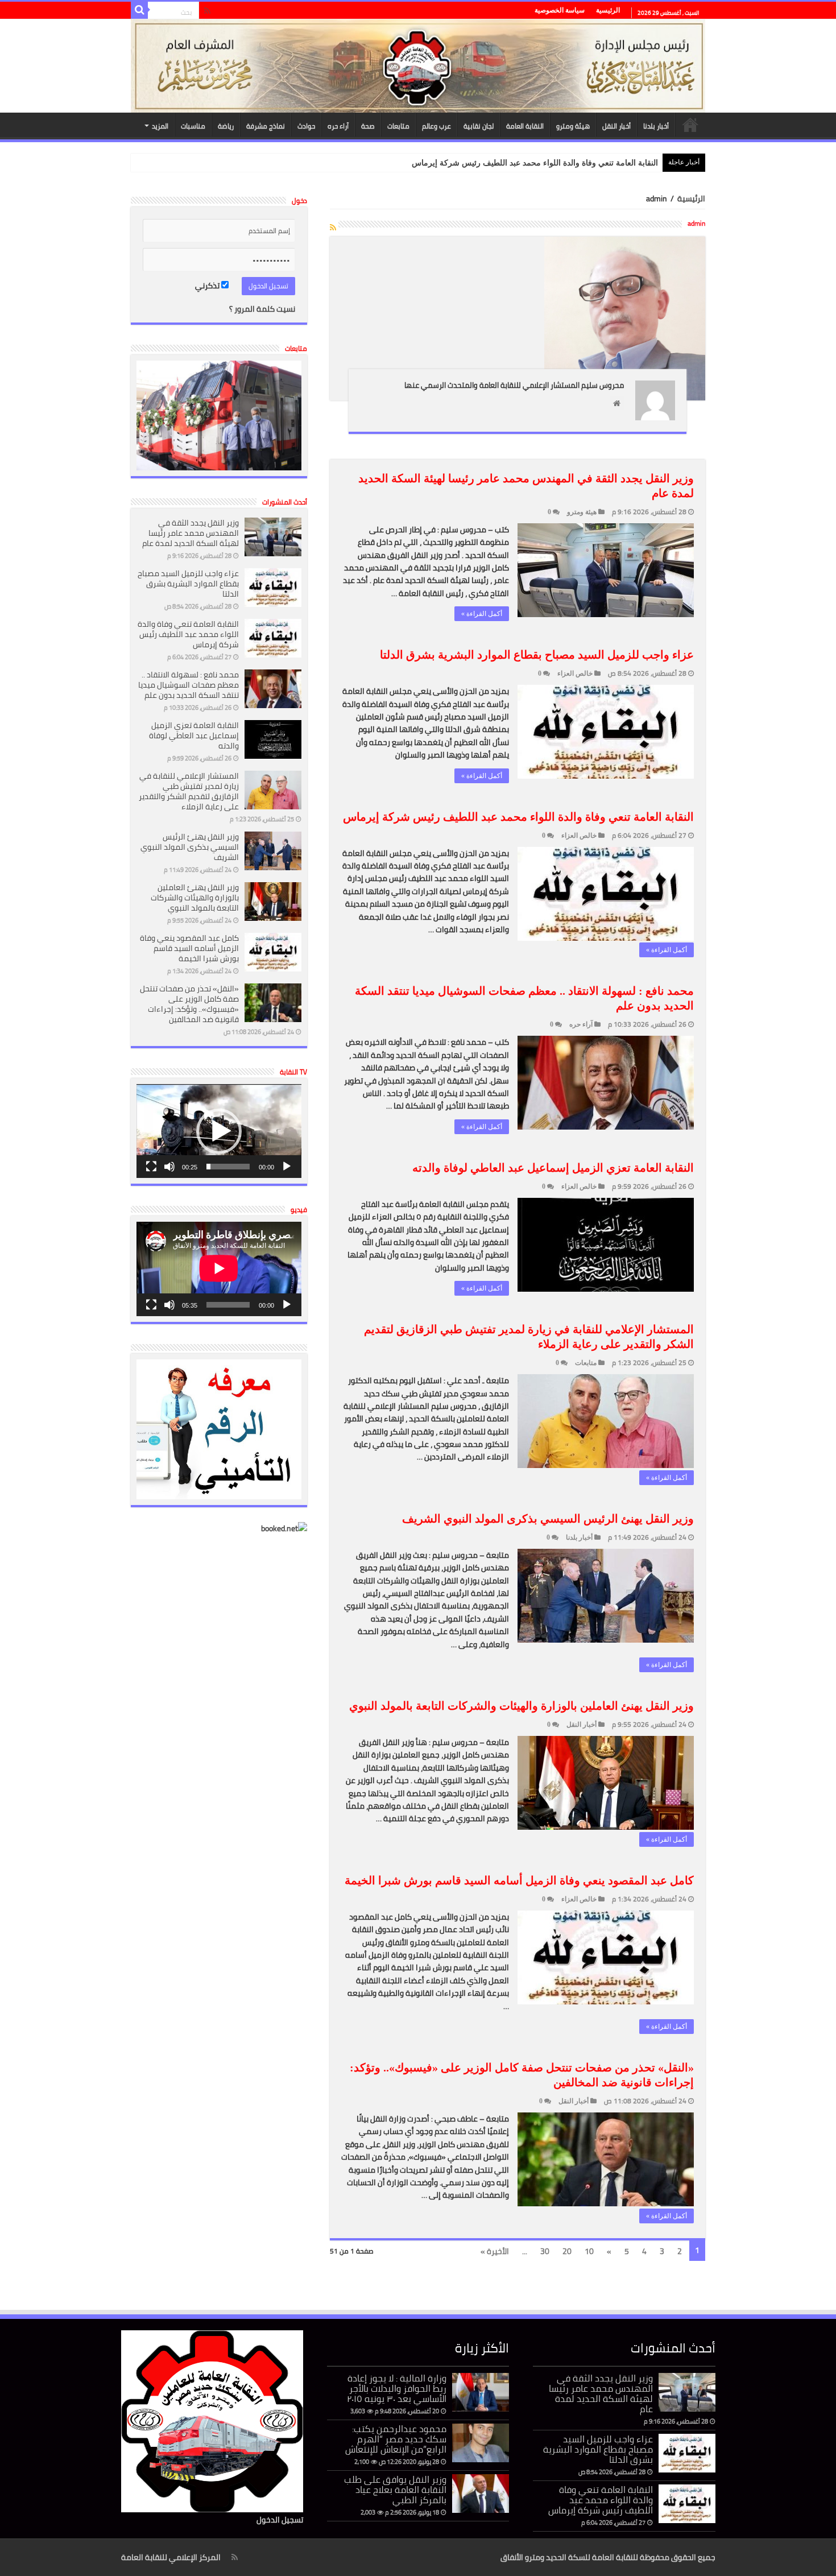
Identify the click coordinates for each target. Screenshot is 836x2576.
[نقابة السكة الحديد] (418, 66)
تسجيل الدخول (280, 2520)
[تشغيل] (287, 1167)
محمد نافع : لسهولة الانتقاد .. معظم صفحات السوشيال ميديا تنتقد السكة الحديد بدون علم (189, 685)
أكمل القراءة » (482, 614)
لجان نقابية (479, 126)
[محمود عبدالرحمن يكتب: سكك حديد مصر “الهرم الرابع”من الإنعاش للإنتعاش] (481, 2443)
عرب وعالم (436, 126)
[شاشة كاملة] (151, 1167)
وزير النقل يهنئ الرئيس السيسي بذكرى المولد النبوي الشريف (548, 1519)
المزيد (160, 126)
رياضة (226, 126)
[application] (219, 1131)
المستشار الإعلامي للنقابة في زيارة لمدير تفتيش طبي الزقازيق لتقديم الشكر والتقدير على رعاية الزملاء (189, 791)
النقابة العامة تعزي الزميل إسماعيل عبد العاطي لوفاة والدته (553, 1168)
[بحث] (139, 10)
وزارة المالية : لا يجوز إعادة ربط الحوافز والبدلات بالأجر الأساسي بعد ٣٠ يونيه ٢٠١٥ (397, 2388)
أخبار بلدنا (656, 126)
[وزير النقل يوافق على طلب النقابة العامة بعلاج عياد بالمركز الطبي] (481, 2494)
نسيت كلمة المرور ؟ (262, 309)
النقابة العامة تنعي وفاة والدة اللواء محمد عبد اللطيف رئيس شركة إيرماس (535, 163)
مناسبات (193, 126)
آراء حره (338, 126)
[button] (219, 1131)
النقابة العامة (525, 126)
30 (545, 2251)
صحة (368, 126)
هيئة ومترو (573, 126)
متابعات (398, 126)
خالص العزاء (575, 673)
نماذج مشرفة (266, 126)
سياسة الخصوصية (560, 10)
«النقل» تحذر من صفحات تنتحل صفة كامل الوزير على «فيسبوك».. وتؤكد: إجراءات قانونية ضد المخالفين (189, 1004)
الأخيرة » (495, 2251)
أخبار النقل (616, 126)
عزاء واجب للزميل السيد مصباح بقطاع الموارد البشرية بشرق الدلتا (537, 655)
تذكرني (208, 286)
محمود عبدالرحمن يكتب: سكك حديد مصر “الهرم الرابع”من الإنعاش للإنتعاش (396, 2439)
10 (589, 2251)
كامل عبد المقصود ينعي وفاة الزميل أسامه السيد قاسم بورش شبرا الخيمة (519, 1880)
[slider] (228, 1167)
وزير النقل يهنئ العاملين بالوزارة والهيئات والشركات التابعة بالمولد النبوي (522, 1706)
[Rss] (207, 11)
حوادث (306, 126)
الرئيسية (608, 10)
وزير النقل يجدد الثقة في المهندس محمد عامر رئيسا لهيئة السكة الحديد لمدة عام (191, 533)
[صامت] (169, 1167)
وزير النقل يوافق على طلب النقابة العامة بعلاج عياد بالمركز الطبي (395, 2490)
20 (567, 2251)
